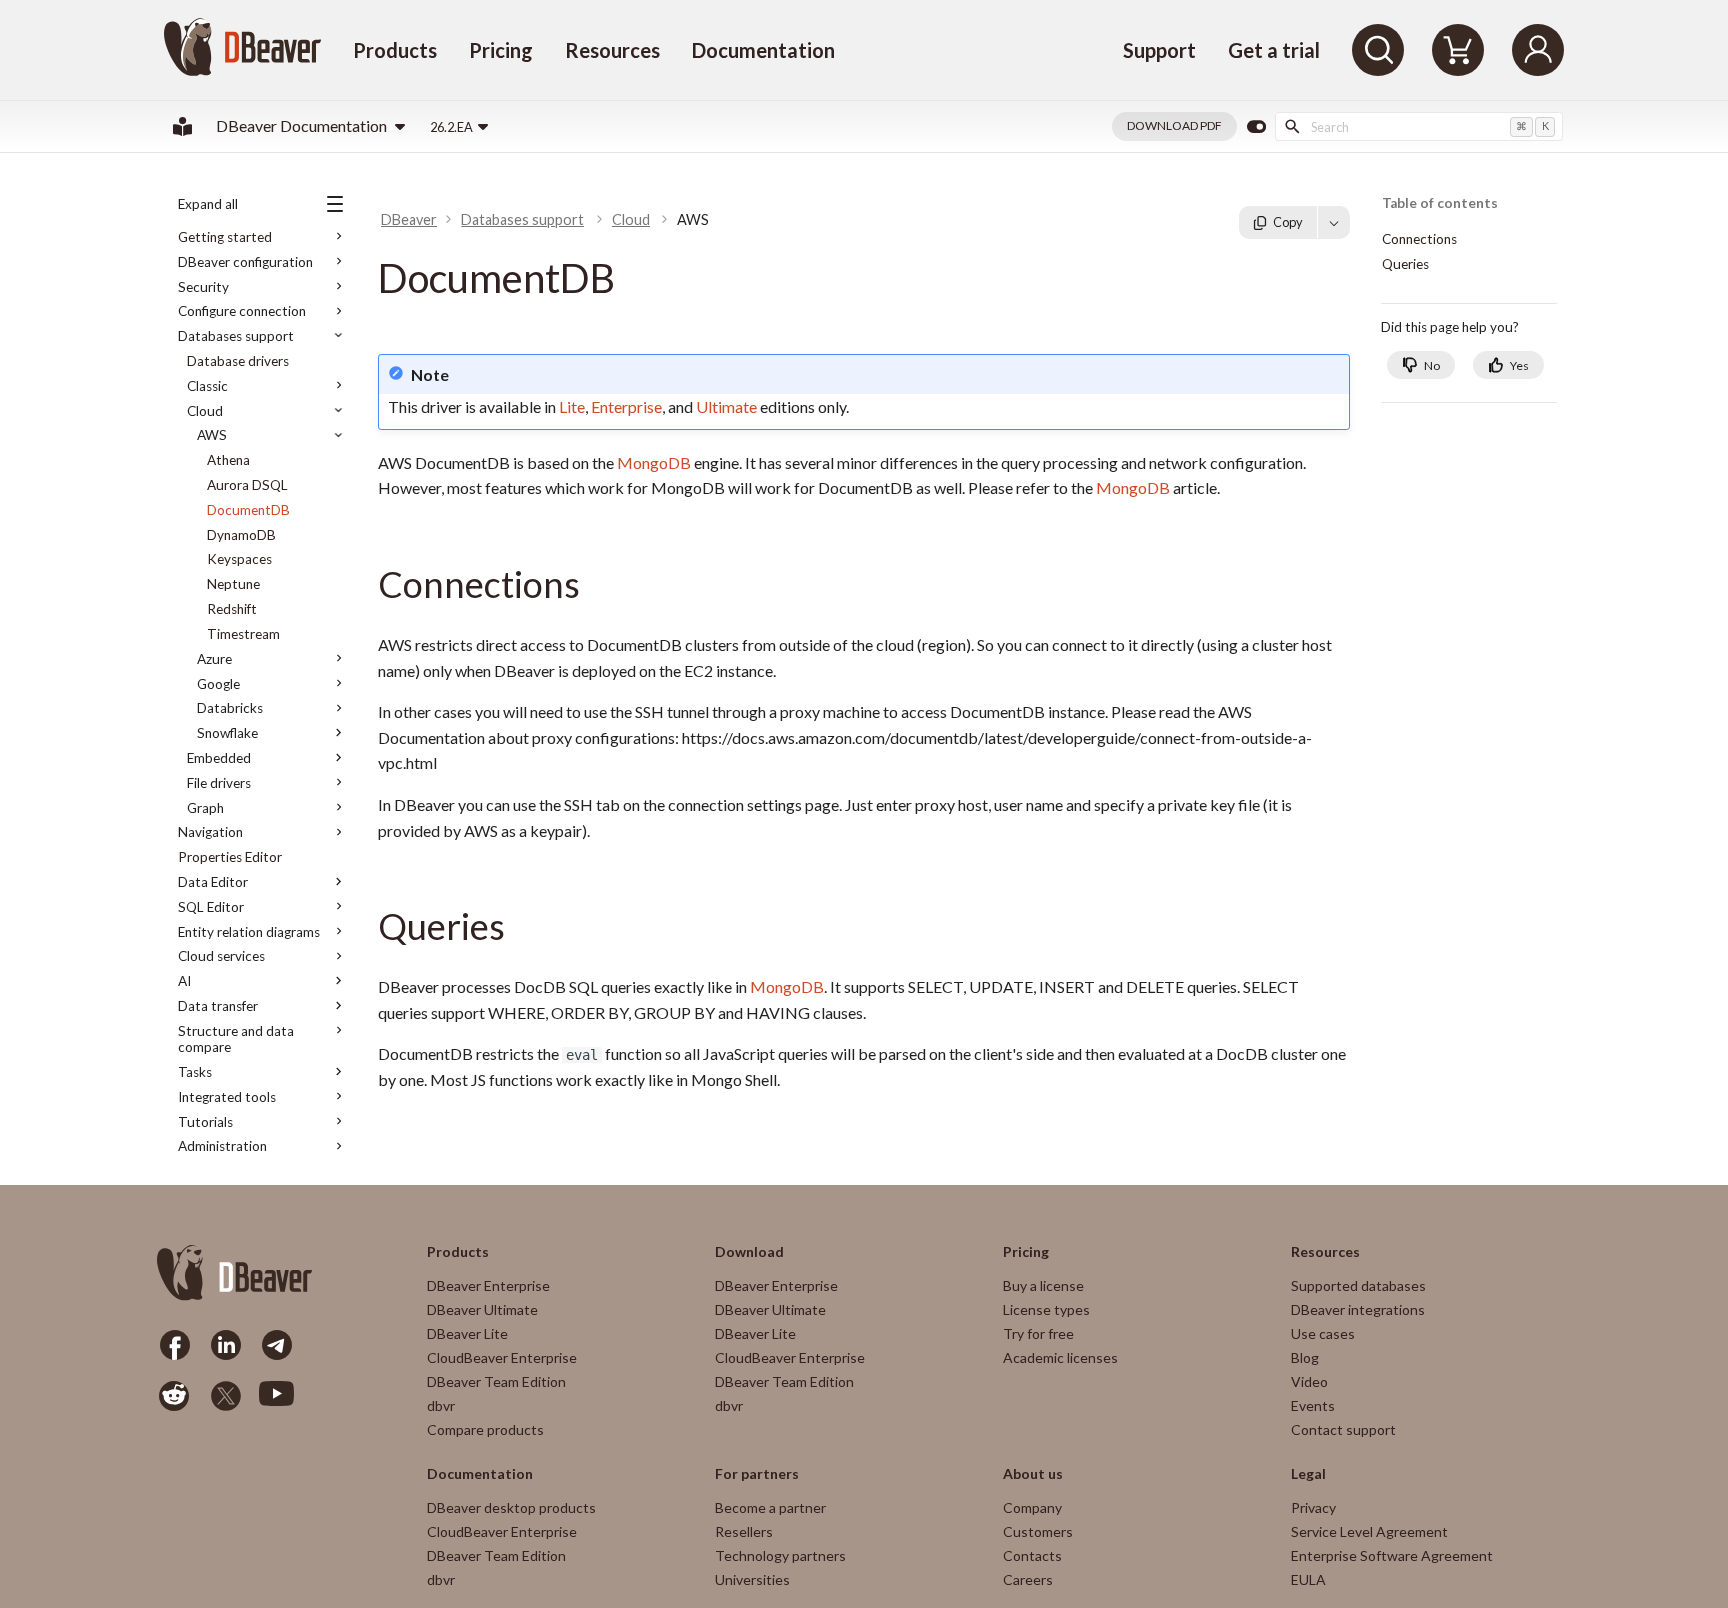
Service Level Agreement (1369, 1531)
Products (395, 50)
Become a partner (770, 1507)
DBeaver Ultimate (482, 1309)
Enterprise (626, 406)
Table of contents (1440, 203)
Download (749, 1252)
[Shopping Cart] (1458, 50)
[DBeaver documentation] (182, 126)
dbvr (441, 1405)
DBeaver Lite (467, 1333)
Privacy (1313, 1507)
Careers (1028, 1579)
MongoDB (654, 462)
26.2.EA (451, 127)
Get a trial (1274, 50)
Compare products (485, 1429)
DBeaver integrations (1358, 1309)
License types (1046, 1309)
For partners (757, 1474)
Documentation (763, 50)
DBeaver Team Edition (496, 1381)
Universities (752, 1579)
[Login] (1538, 50)
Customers (1038, 1531)
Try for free (1038, 1333)
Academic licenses (1060, 1357)
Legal (1308, 1474)
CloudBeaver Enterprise (502, 1357)
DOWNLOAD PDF (1174, 125)
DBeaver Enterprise (488, 1285)
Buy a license (1043, 1285)
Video (1309, 1381)
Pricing (501, 50)
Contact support (1343, 1429)
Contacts (1032, 1555)
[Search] (1378, 50)
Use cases (1323, 1333)
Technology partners (780, 1555)
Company (1032, 1507)
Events (1313, 1405)
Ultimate (726, 406)
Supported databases (1358, 1285)
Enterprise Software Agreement (1392, 1555)
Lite (572, 406)
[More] (1334, 222)
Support (1159, 50)
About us (1033, 1474)
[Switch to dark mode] (1256, 127)
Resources (612, 50)
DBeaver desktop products (511, 1507)
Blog (1305, 1357)
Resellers (744, 1531)
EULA (1308, 1579)
